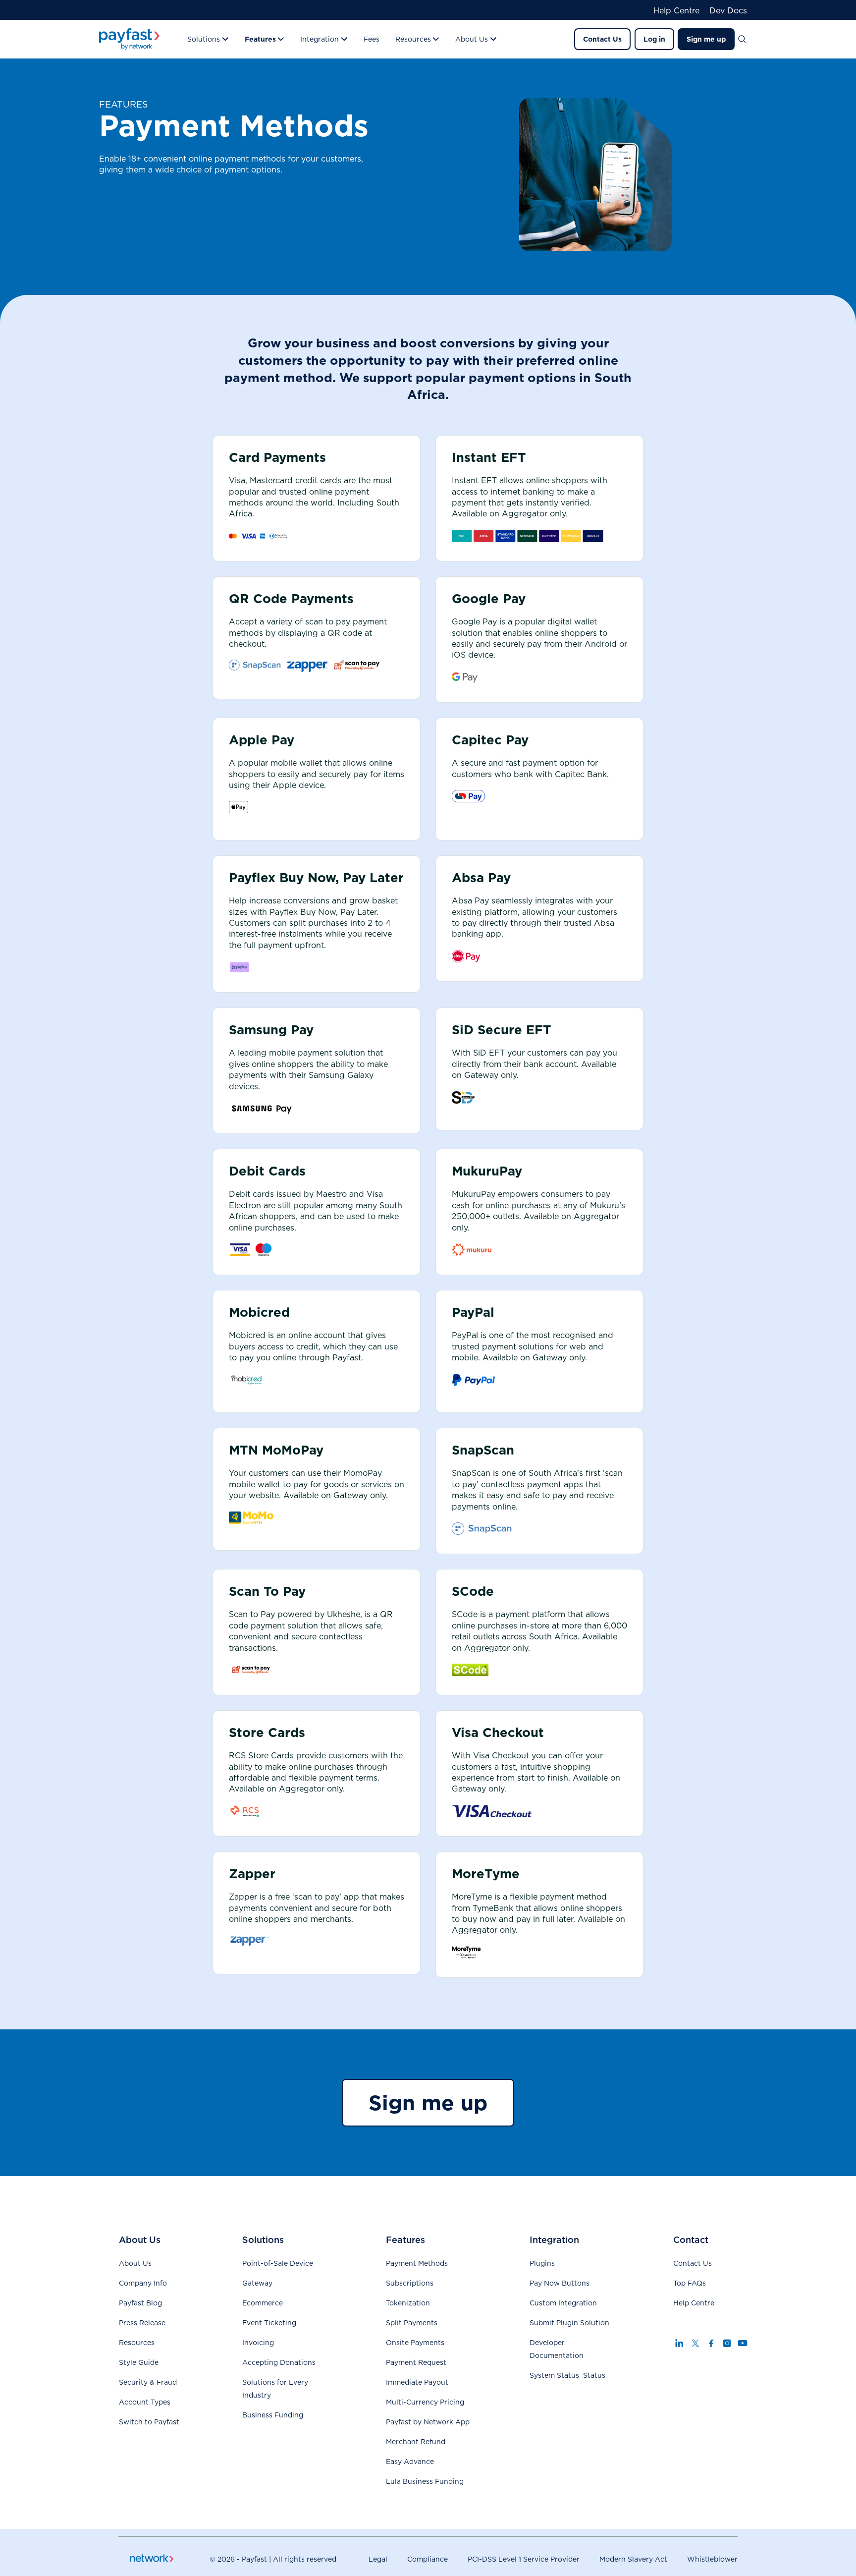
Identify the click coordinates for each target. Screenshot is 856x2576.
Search (746, 39)
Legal (378, 2559)
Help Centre (676, 11)
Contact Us (602, 39)
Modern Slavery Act (633, 2559)
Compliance (428, 2559)
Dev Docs (728, 11)
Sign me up (706, 39)
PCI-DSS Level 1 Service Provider (524, 2559)
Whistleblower (712, 2559)
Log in (654, 39)
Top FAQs (690, 2283)
